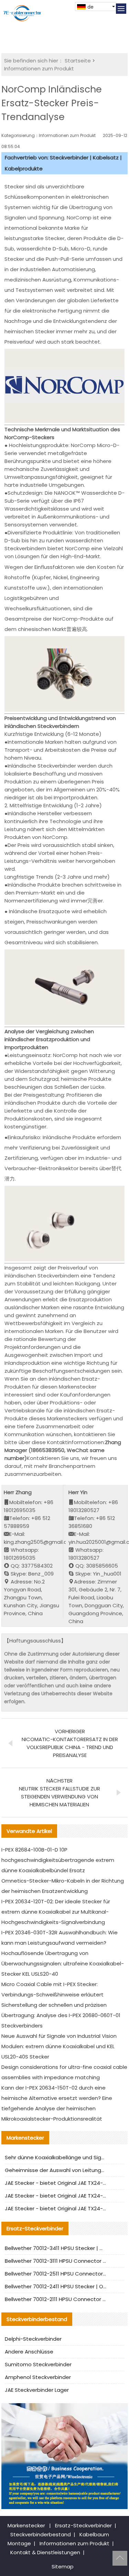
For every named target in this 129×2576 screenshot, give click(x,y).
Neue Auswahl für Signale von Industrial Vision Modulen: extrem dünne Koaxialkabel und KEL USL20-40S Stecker (59, 2046)
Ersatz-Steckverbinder (83, 2525)
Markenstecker (26, 2525)
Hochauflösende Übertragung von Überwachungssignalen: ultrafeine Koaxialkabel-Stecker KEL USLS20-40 (63, 1963)
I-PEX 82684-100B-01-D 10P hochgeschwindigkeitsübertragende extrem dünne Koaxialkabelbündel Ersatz (58, 1860)
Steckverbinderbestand (41, 2534)
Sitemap (63, 2567)
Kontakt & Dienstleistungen (45, 2552)
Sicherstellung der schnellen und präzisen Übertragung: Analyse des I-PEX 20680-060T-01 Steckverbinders (61, 2015)
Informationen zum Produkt (39, 68)
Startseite (78, 61)
